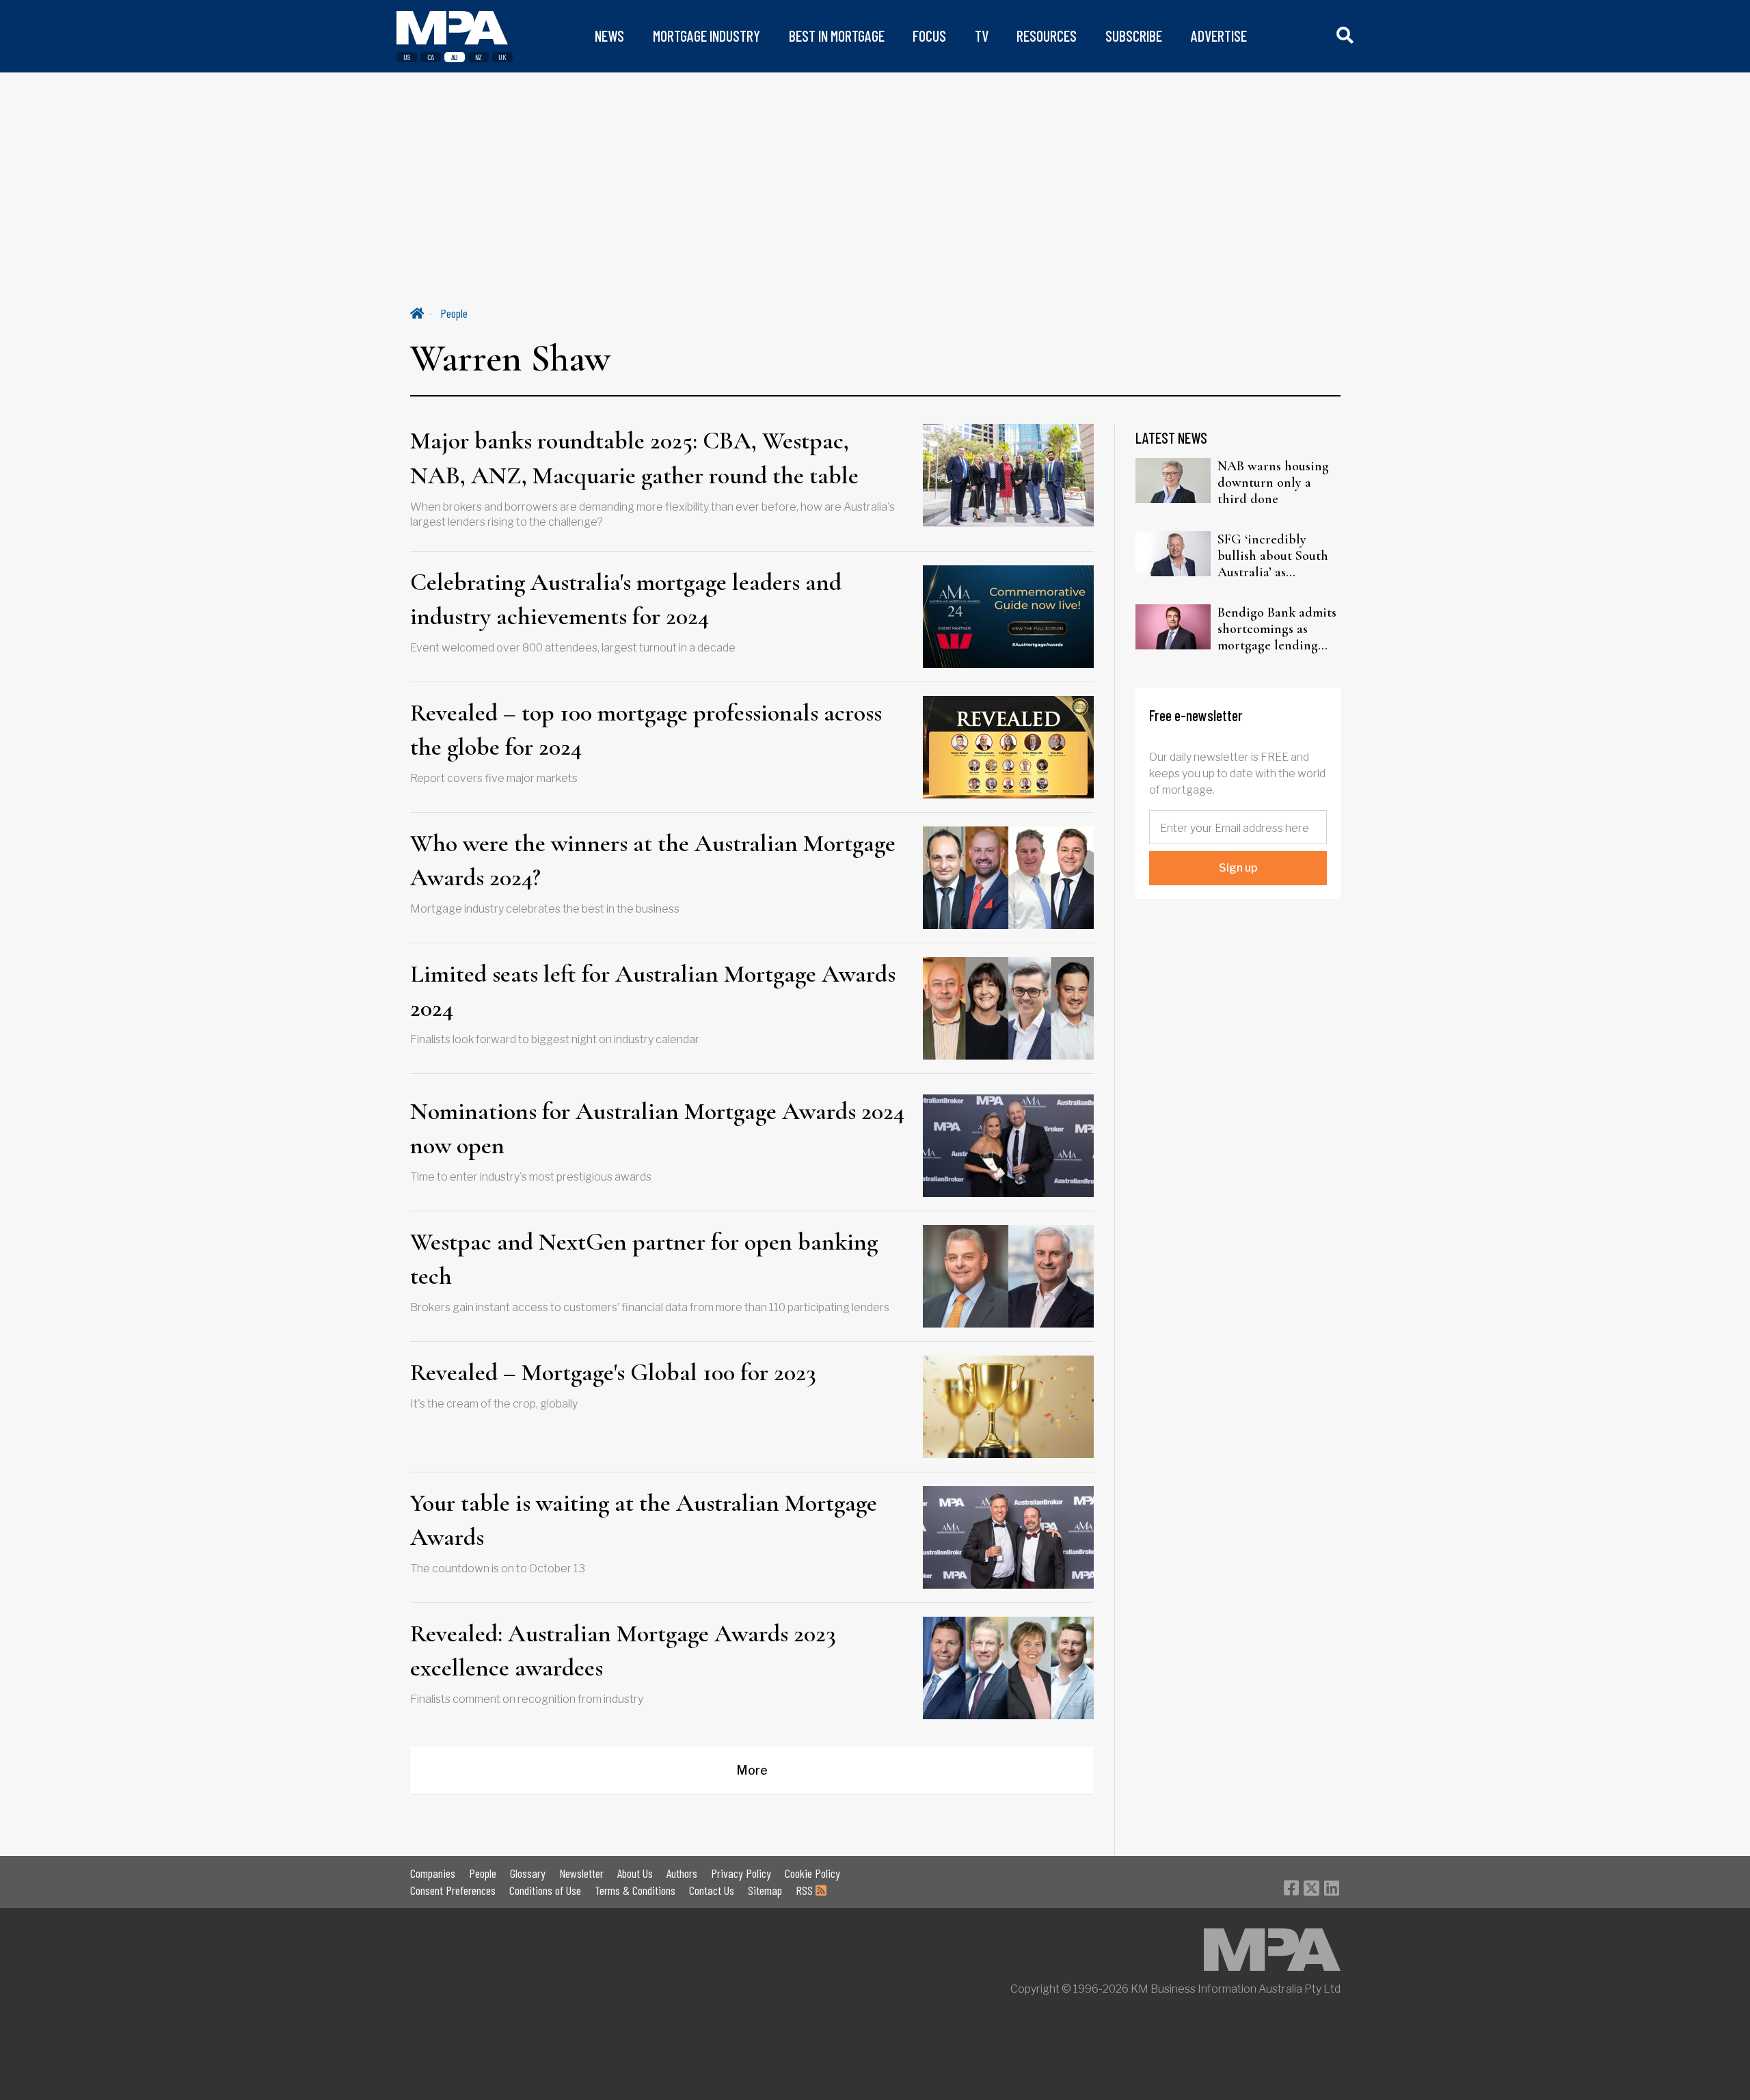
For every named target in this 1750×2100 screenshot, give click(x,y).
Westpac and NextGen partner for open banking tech (644, 1259)
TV (982, 36)
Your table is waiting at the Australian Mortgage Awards (644, 1520)
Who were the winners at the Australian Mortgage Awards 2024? (653, 860)
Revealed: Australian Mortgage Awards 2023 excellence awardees (623, 1651)
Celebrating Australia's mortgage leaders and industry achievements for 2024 (626, 599)
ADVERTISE (1219, 36)
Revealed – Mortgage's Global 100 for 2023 (613, 1372)
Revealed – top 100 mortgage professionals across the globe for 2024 (646, 730)
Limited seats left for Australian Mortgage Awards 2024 (653, 991)
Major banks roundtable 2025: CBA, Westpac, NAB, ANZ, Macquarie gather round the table (634, 458)
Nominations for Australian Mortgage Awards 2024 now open (657, 1128)
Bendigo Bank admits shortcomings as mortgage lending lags (1277, 629)
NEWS (609, 36)
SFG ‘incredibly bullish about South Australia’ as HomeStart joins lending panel (1273, 556)
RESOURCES (1047, 36)
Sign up (1238, 868)
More (752, 1770)
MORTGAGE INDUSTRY (706, 36)
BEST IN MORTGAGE (837, 36)
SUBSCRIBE (1134, 36)
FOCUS (929, 36)
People (454, 313)
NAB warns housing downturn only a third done (1273, 483)
